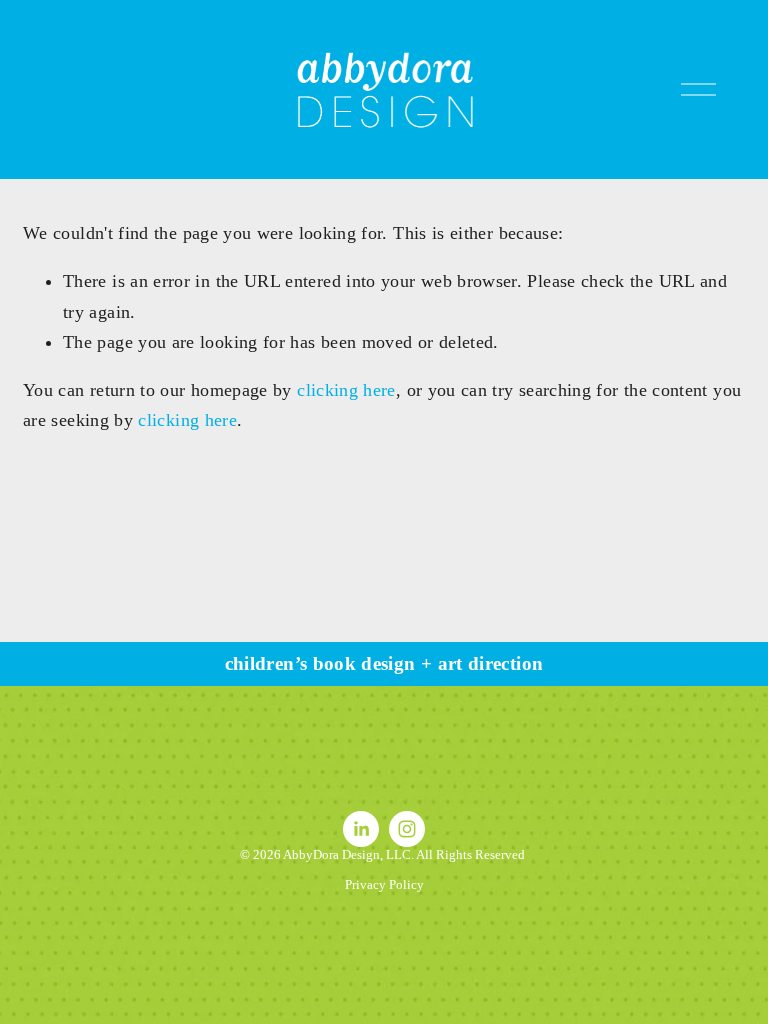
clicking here (346, 390)
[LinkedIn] (361, 829)
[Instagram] (407, 829)
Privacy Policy (384, 884)
